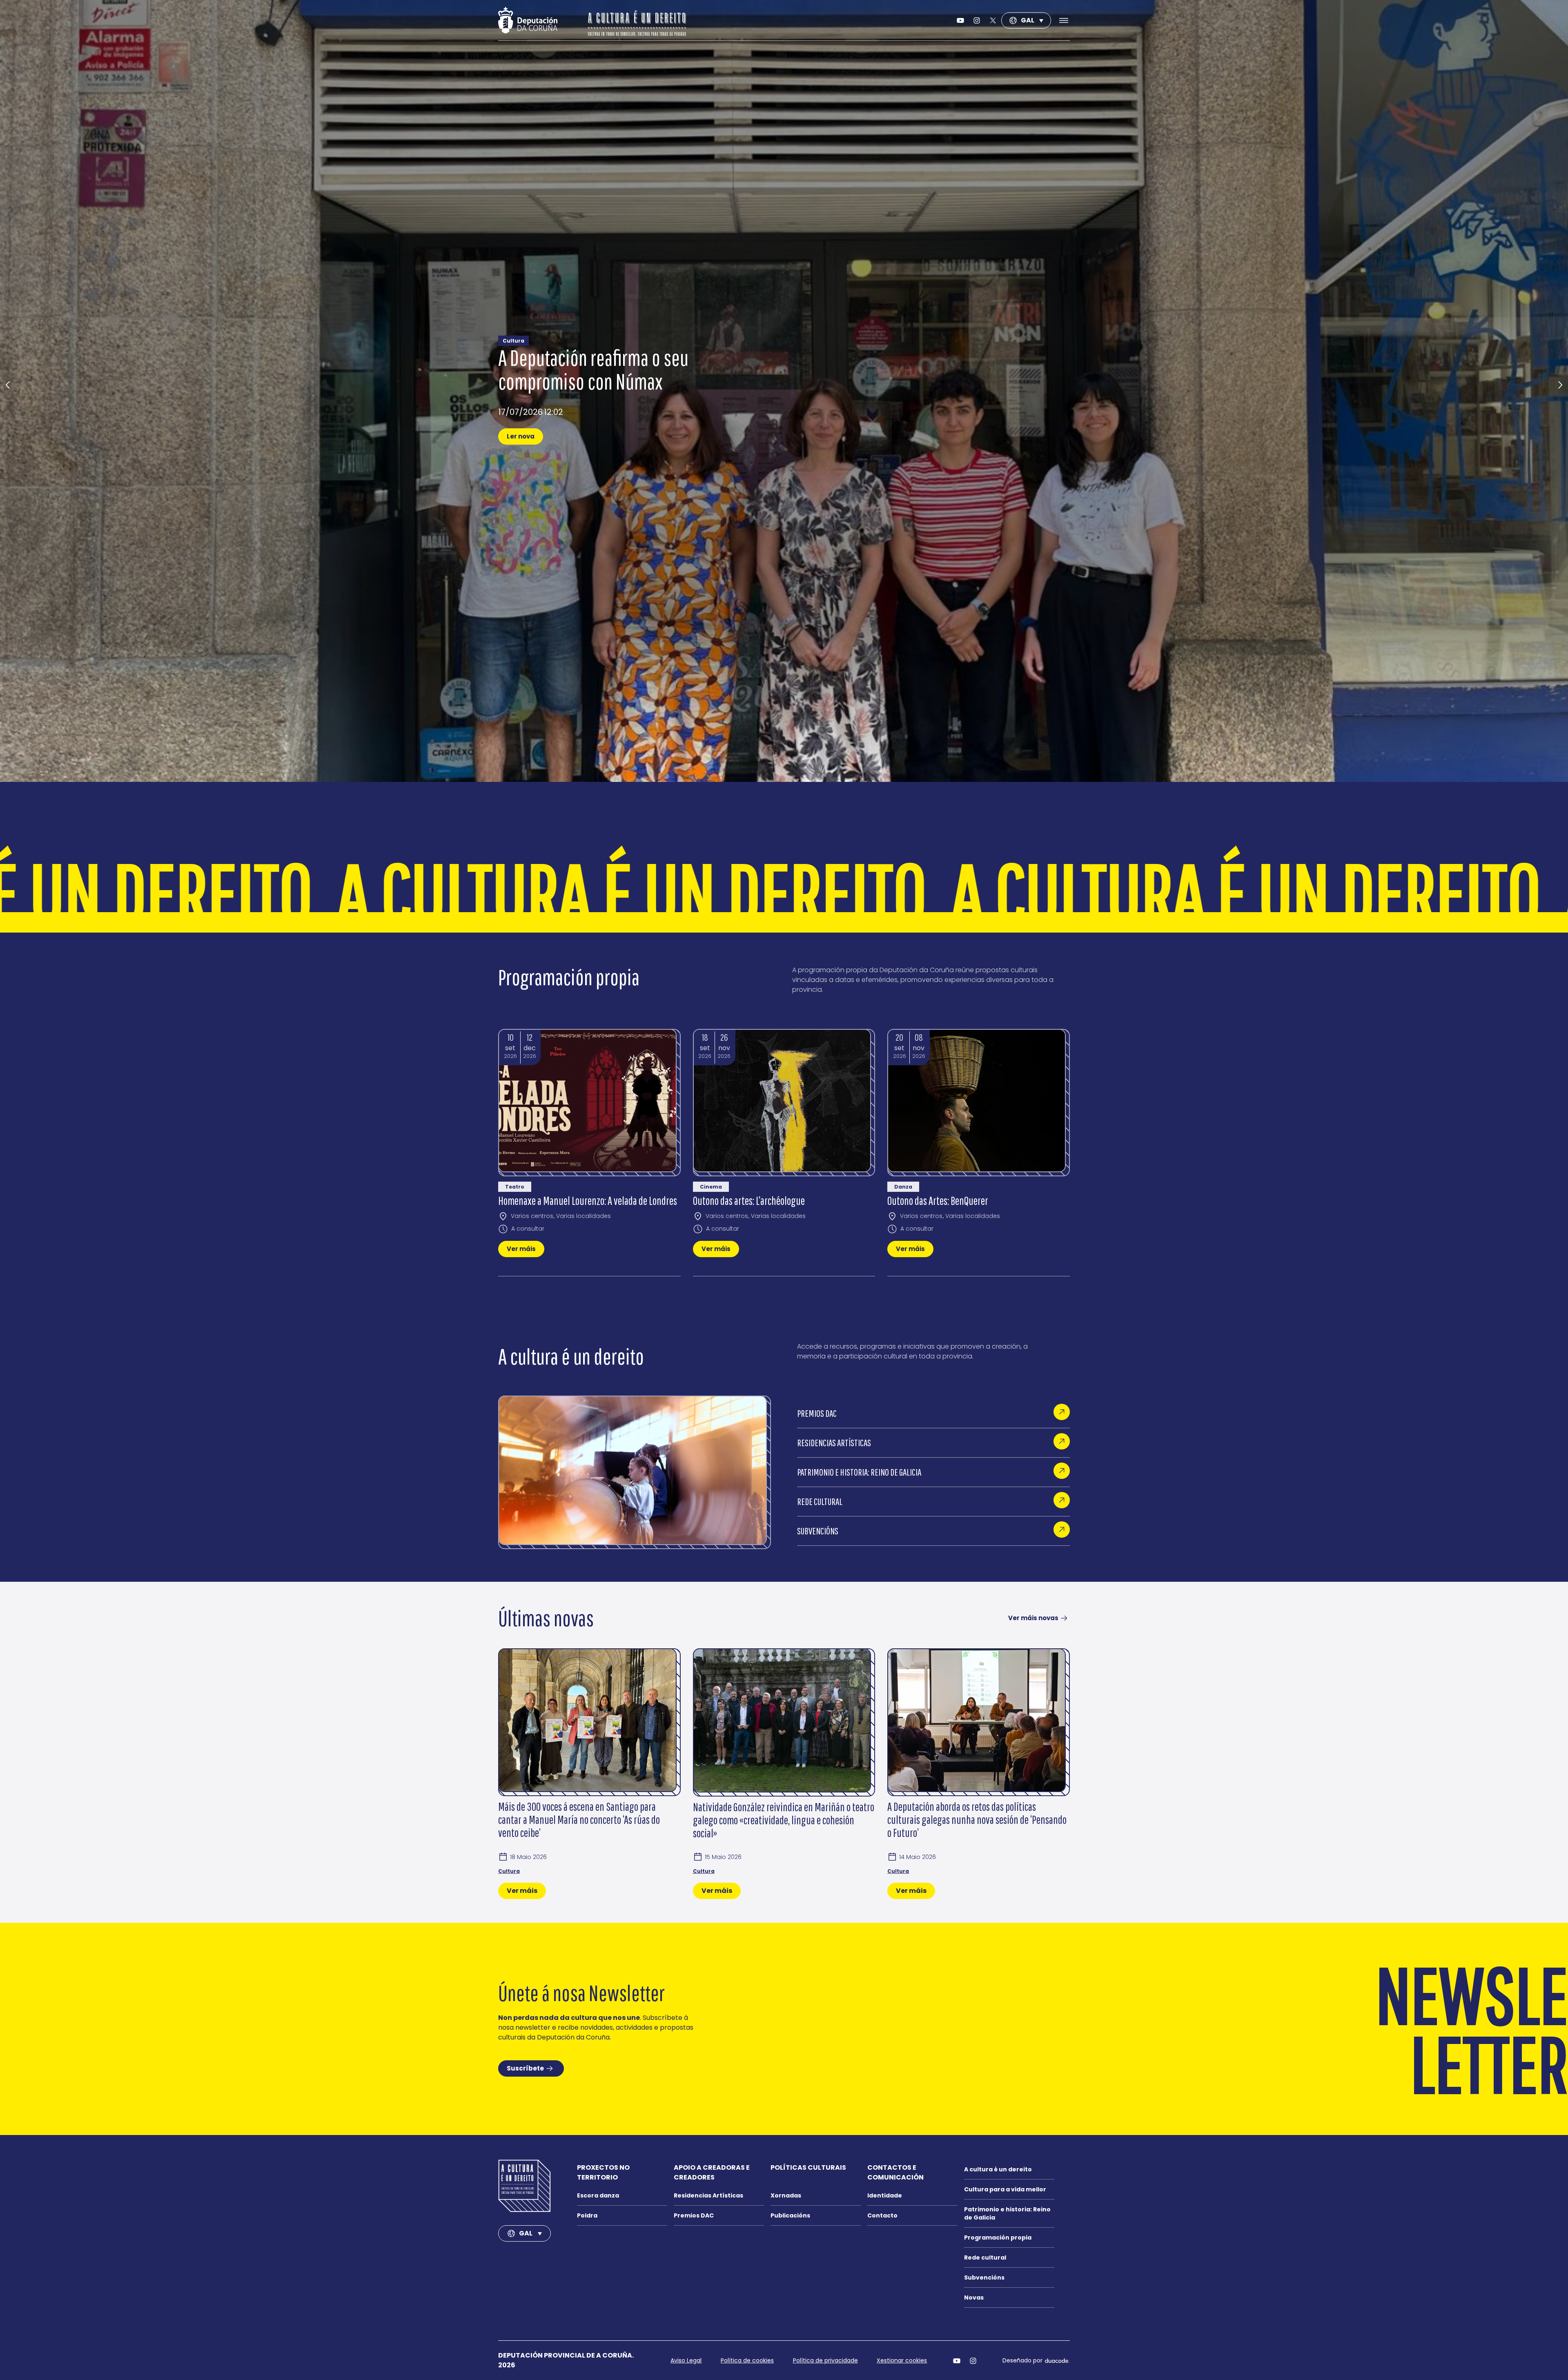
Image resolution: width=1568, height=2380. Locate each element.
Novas (974, 2298)
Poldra (587, 2215)
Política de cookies (747, 2360)
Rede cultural (985, 2258)
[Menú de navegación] (1060, 20)
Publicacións (790, 2215)
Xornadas (786, 2195)
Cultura (509, 1871)
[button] (8, 385)
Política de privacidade (825, 2360)
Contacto (882, 2215)
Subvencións (984, 2278)
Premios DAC (694, 2215)
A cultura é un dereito (998, 2169)
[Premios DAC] (1062, 1412)
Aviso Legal (686, 2360)
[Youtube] (960, 20)
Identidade (885, 2195)
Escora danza (598, 2195)
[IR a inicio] (525, 2186)
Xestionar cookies (902, 2360)
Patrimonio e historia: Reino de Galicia (1007, 2213)
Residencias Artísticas (708, 2195)
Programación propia (998, 2238)
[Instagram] (973, 2360)
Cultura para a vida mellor (1005, 2189)
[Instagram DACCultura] (977, 20)
